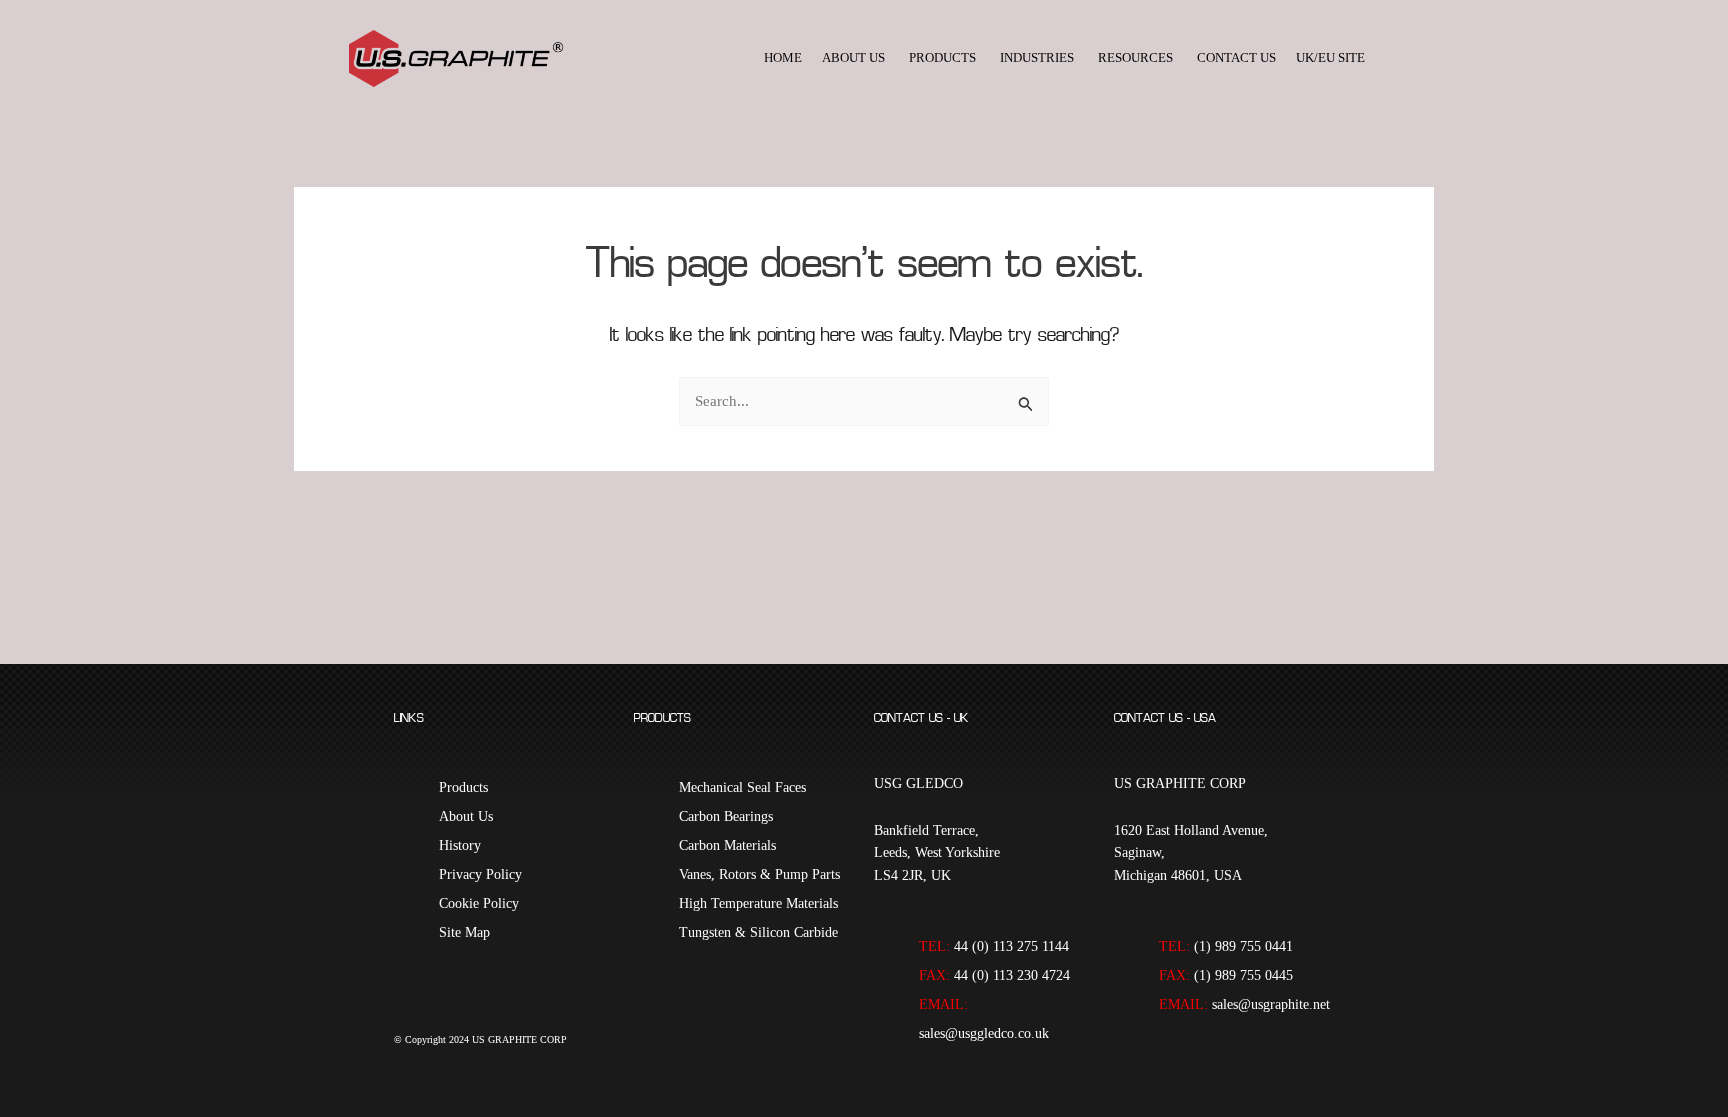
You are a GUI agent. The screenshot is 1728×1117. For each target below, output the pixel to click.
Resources (1135, 57)
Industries (1037, 57)
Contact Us (1236, 57)
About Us (853, 57)
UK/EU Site (1330, 57)
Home (783, 57)
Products (942, 57)
